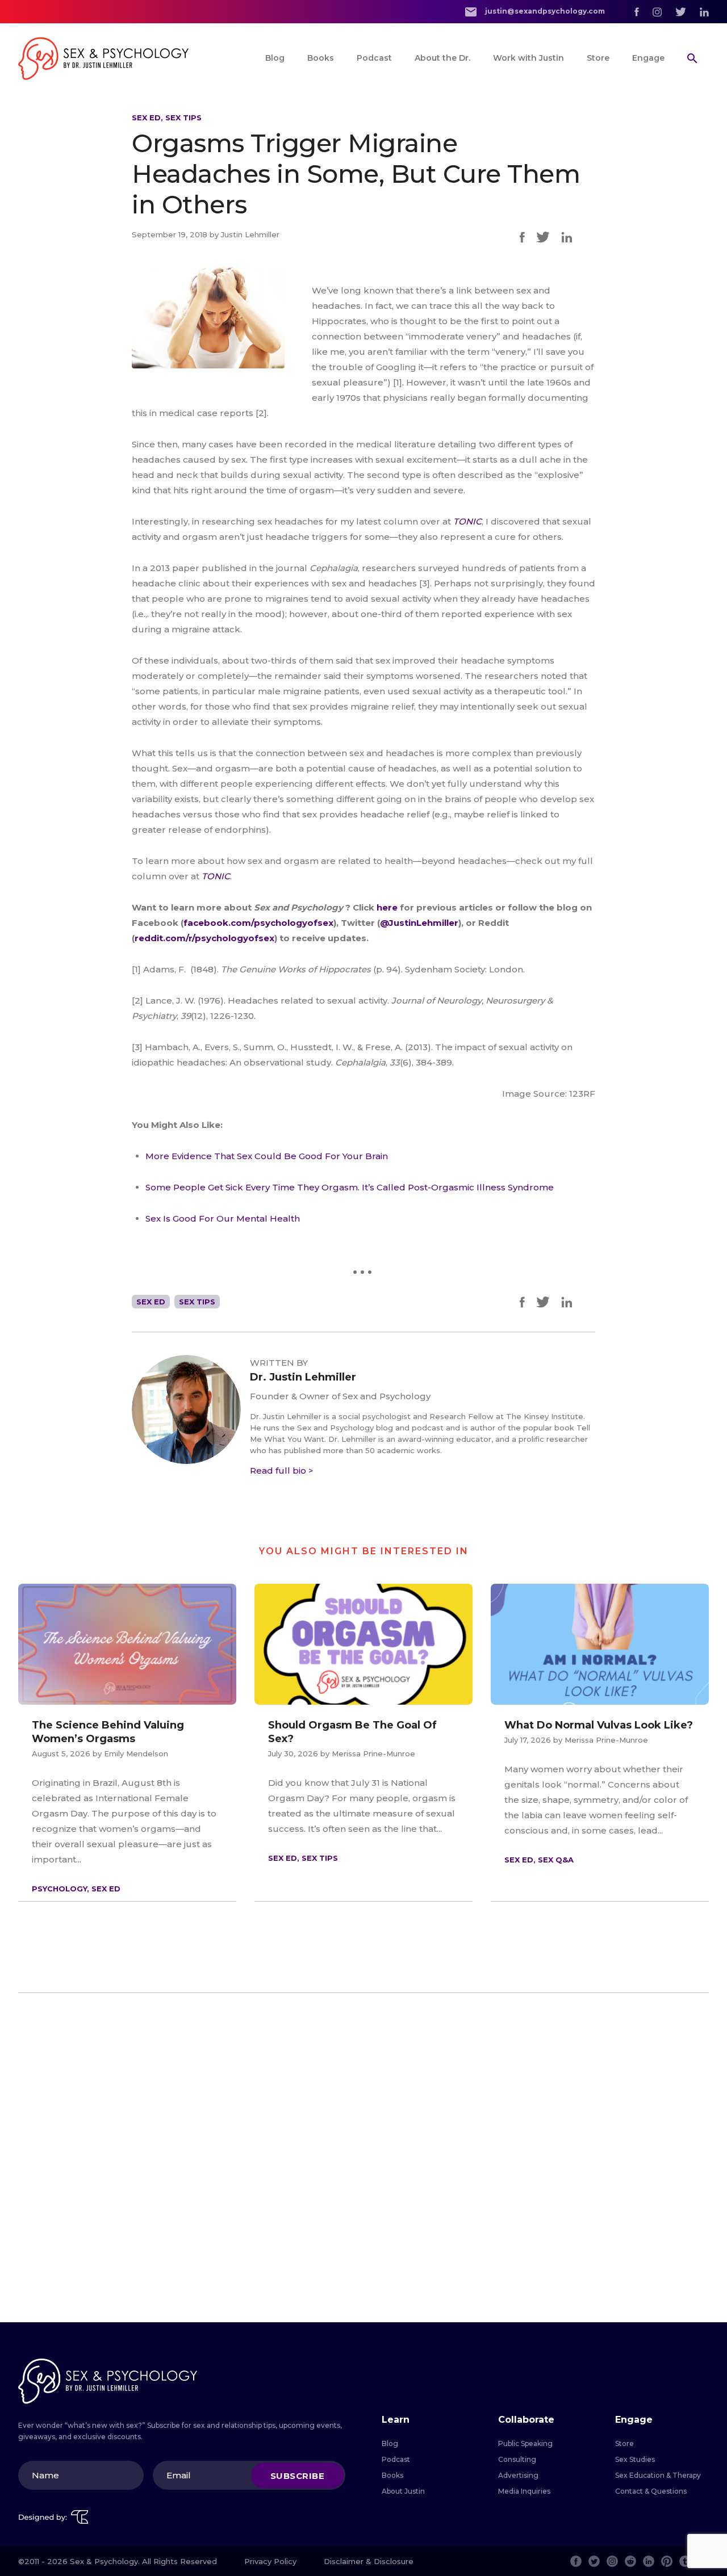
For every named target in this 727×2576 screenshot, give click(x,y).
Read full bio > (282, 1470)
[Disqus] (363, 2158)
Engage (648, 58)
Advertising (518, 2475)
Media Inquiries (524, 2491)
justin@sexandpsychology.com (544, 11)
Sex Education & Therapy (658, 2475)
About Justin (403, 2491)
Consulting (517, 2459)
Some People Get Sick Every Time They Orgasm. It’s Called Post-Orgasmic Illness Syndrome (350, 1187)
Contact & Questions (651, 2491)
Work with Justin (528, 58)
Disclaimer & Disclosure (369, 2561)
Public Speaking (525, 2443)
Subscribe (298, 2475)
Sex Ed (146, 118)
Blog (275, 58)
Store (598, 58)
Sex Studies (635, 2459)
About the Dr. (442, 58)
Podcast (374, 58)
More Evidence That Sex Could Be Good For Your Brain (267, 1156)
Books (321, 58)
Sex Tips (183, 118)
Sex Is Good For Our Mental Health (223, 1218)
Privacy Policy (270, 2561)
